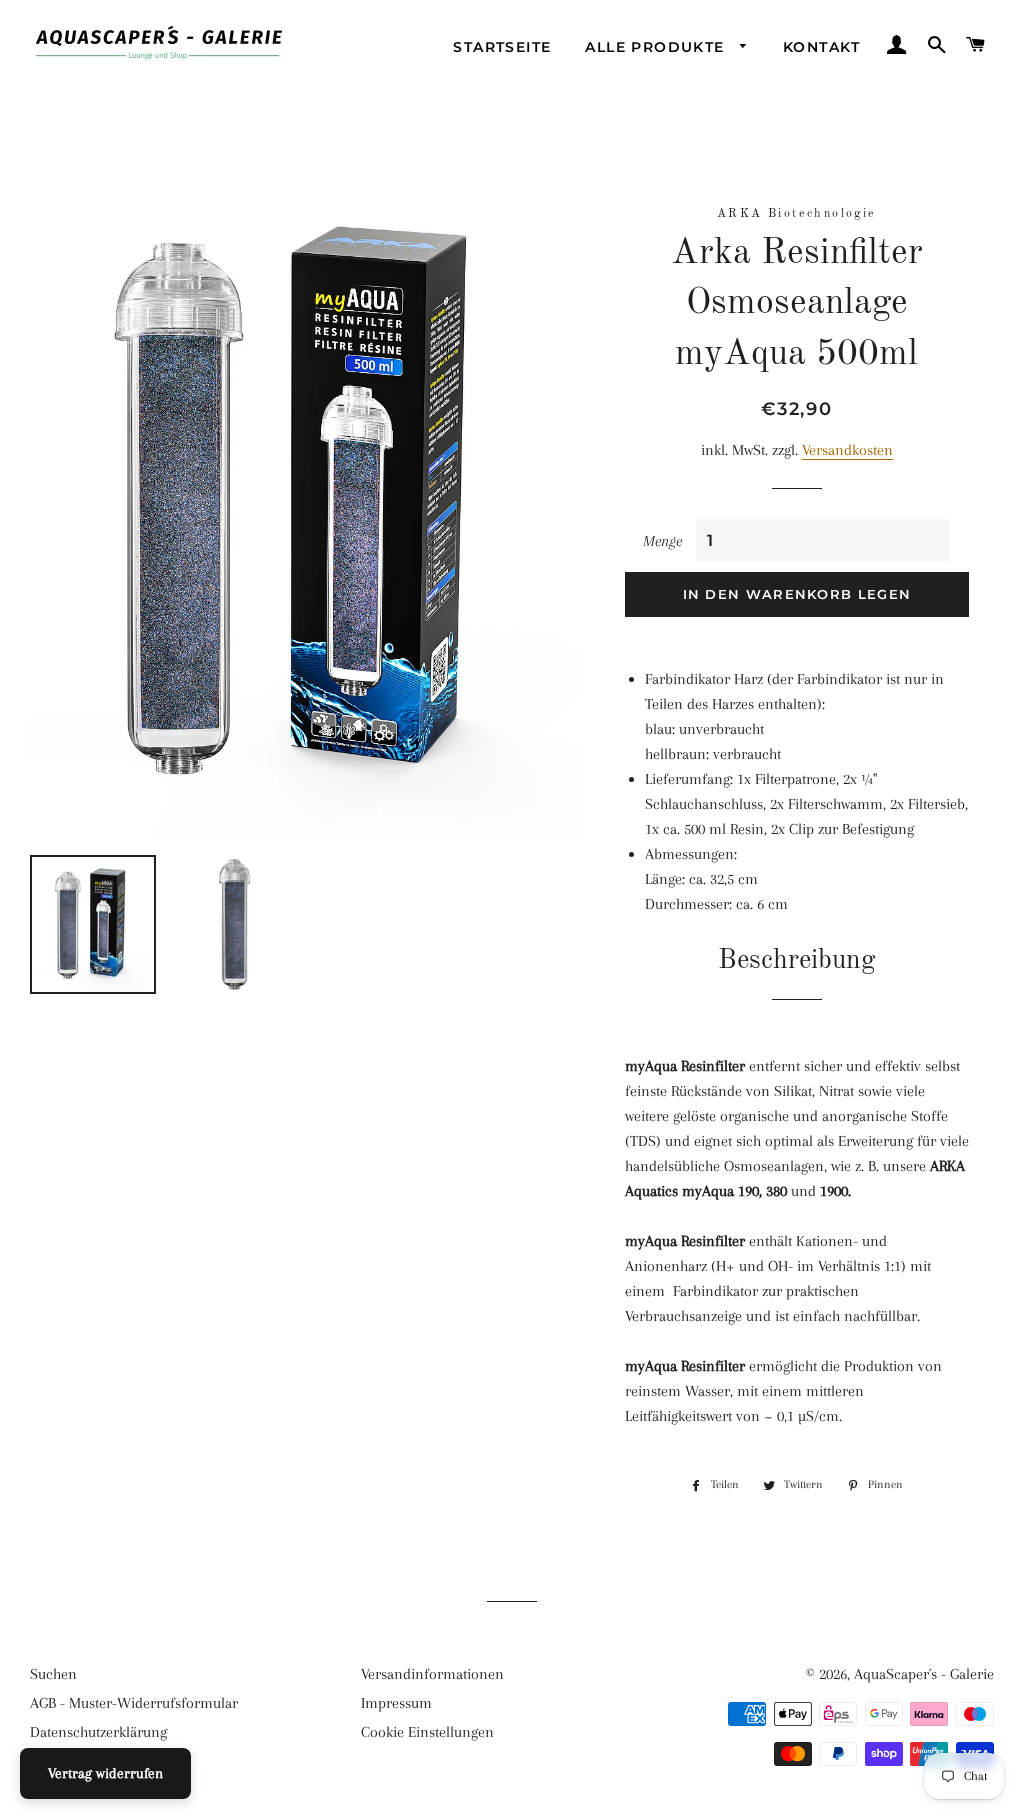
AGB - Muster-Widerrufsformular (134, 1703)
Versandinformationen (432, 1674)
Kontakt (822, 47)
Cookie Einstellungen (427, 1732)
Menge (662, 541)
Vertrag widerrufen (105, 1773)
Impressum (396, 1703)
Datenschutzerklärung (98, 1732)
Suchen (53, 1674)
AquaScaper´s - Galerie (924, 1674)
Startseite (502, 47)
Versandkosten (847, 450)
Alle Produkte (657, 47)
